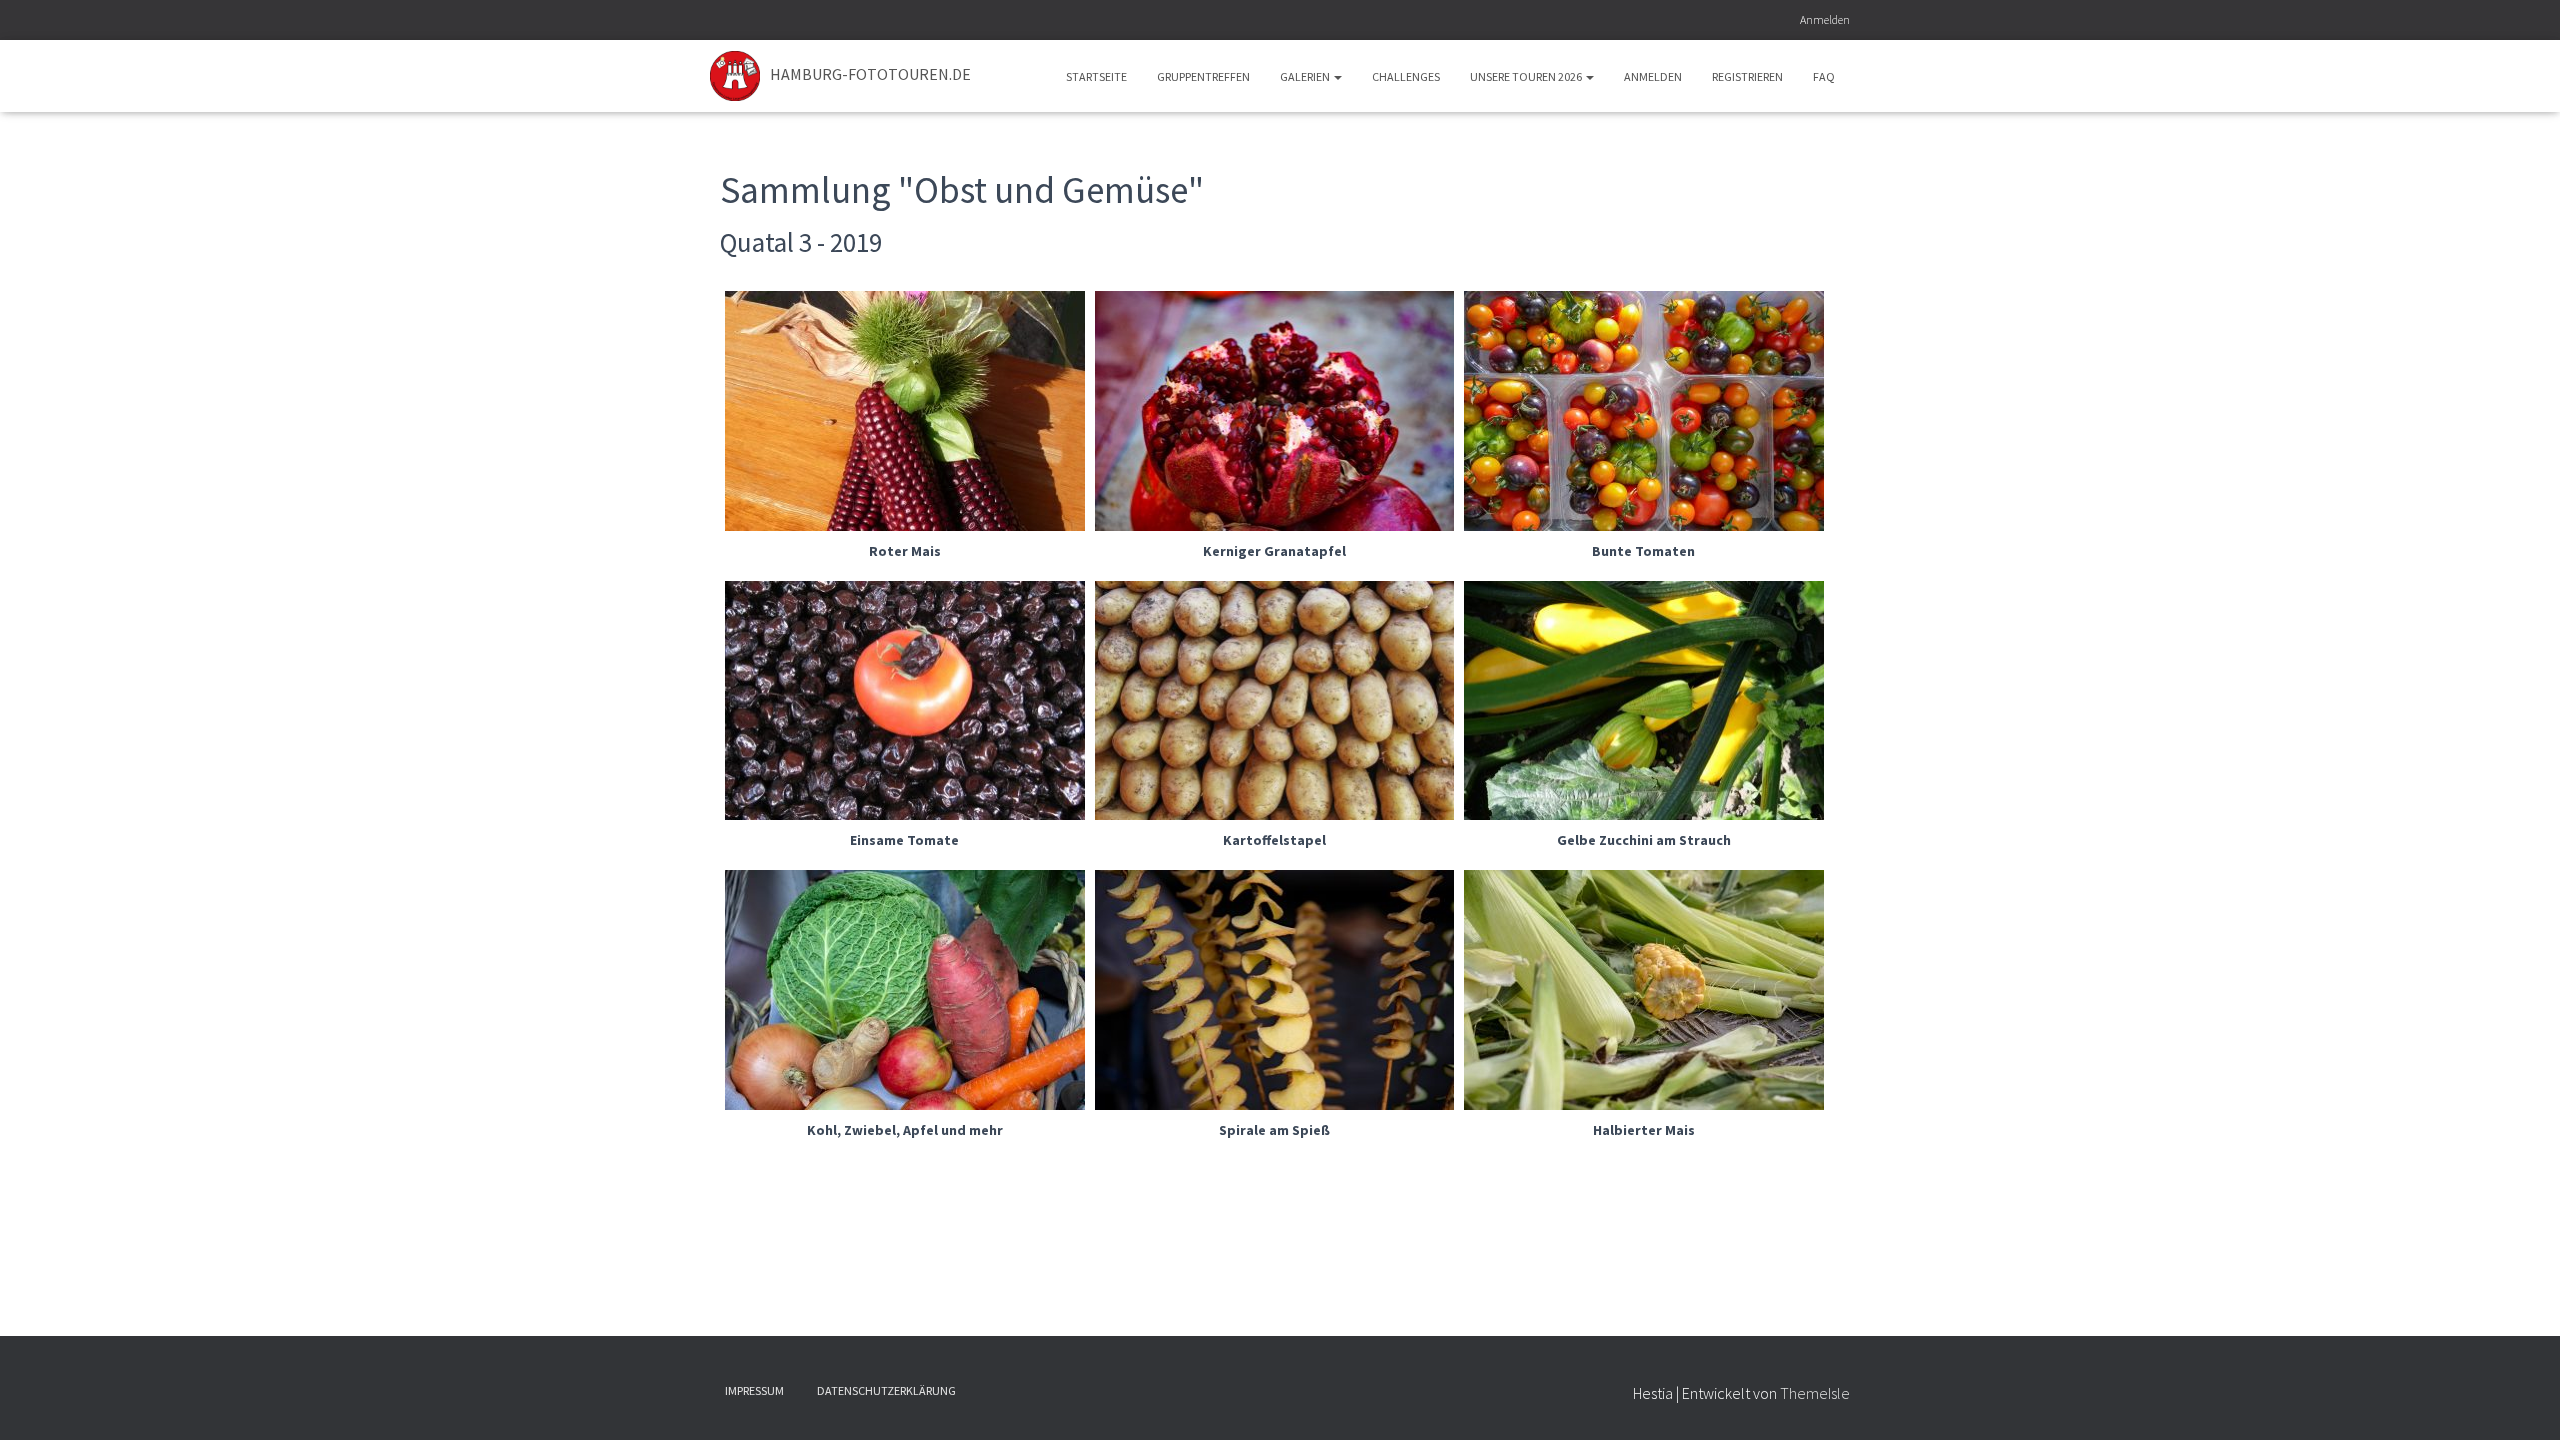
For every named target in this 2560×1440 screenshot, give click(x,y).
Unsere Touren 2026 (1527, 76)
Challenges (1406, 76)
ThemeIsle (1815, 1393)
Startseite (1096, 76)
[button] (1337, 76)
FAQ (1824, 76)
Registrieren (1747, 76)
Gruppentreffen (1203, 76)
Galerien (1306, 76)
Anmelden (1825, 19)
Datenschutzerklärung (886, 1390)
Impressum (754, 1390)
